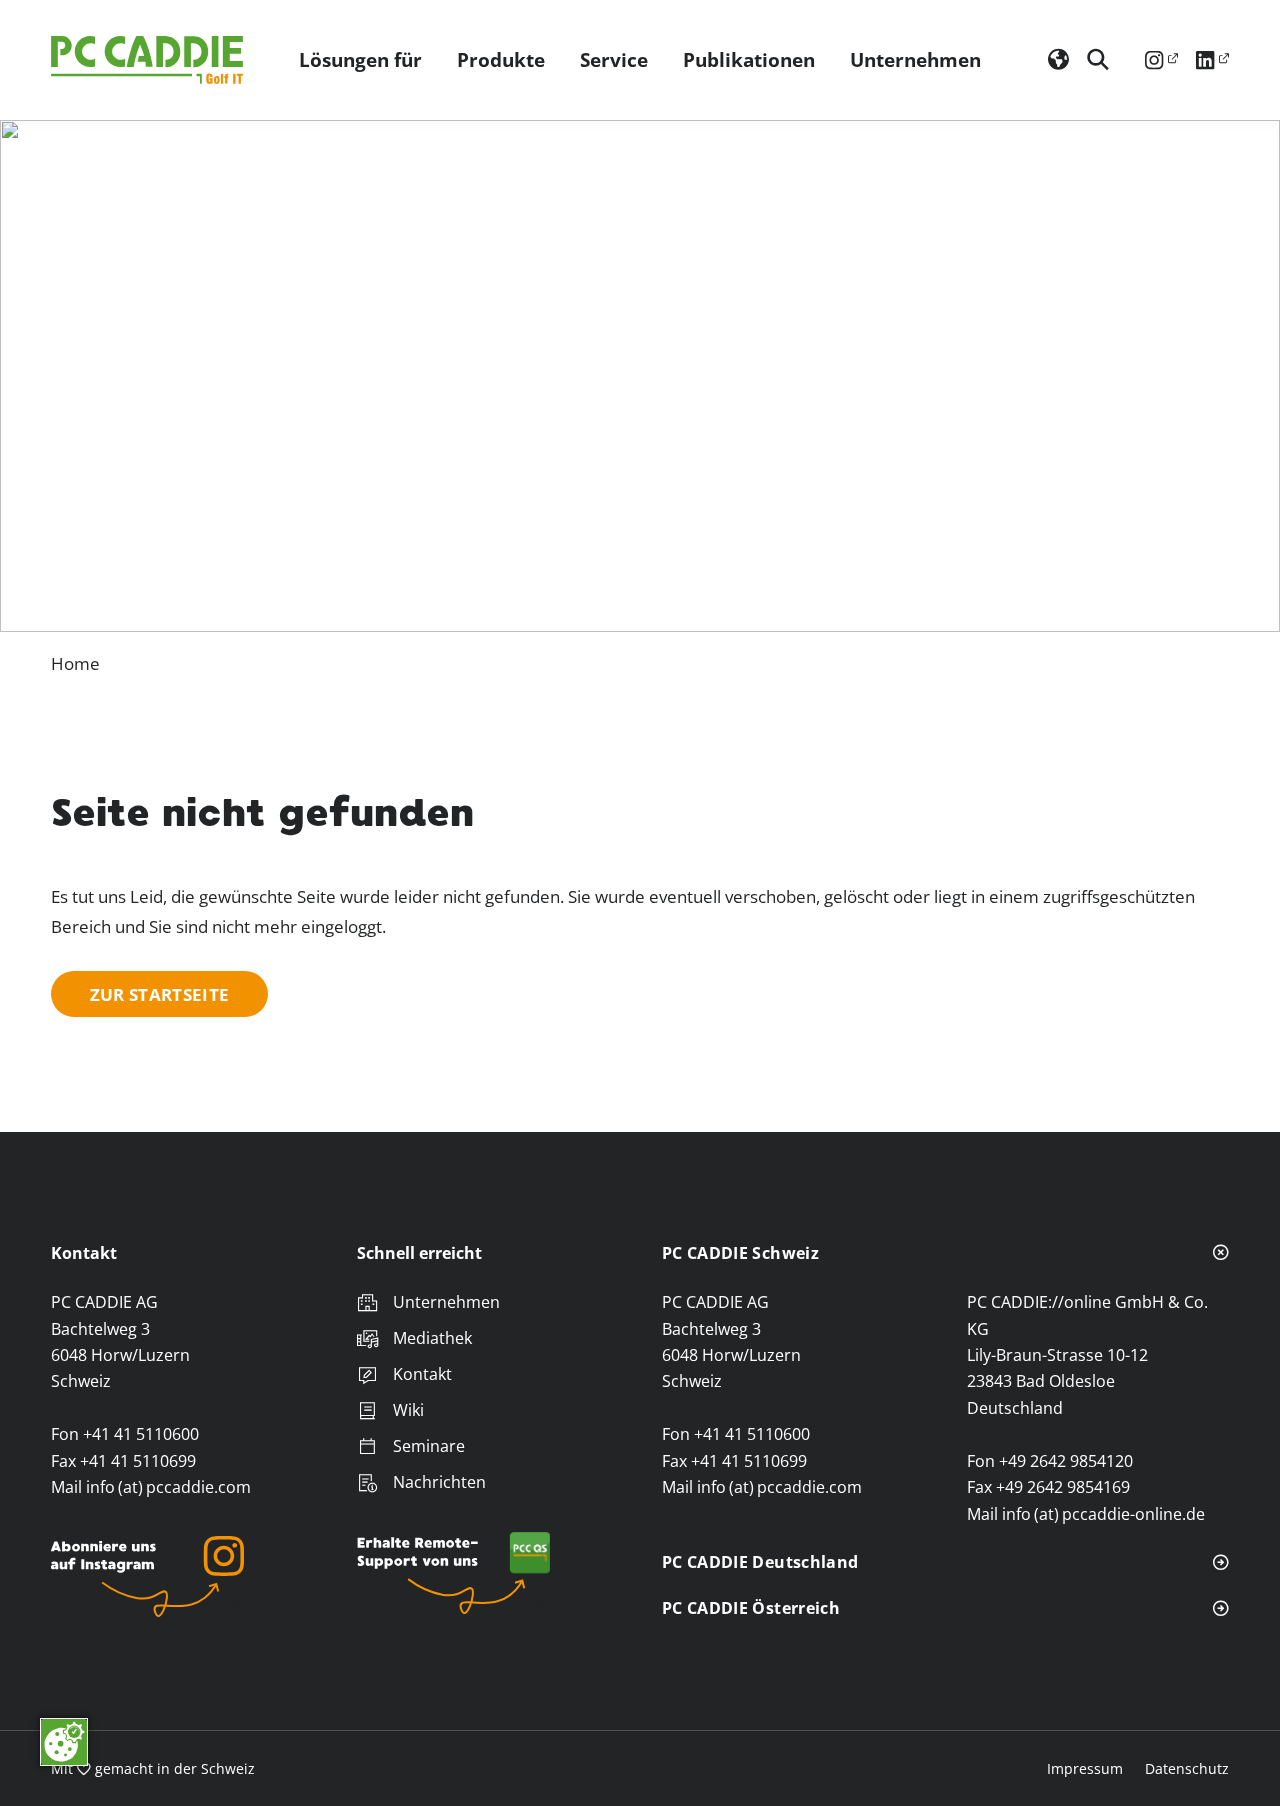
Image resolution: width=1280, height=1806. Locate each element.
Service (614, 59)
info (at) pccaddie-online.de (1103, 1514)
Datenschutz (1187, 1768)
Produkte (501, 59)
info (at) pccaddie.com (168, 1487)
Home (75, 663)
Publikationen (749, 59)
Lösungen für (360, 59)
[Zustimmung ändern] (64, 1742)
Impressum (1085, 1768)
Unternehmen (915, 59)
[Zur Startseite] (151, 60)
